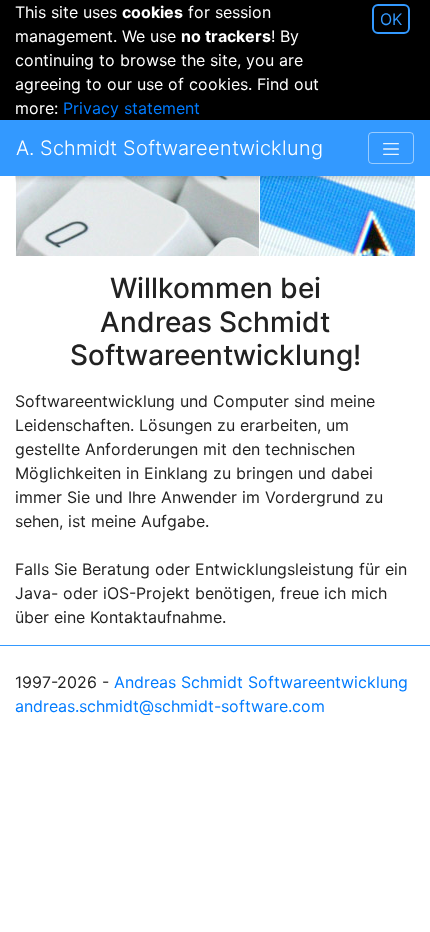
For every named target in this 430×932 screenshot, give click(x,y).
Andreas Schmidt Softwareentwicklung (261, 682)
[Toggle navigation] (391, 148)
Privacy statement (131, 108)
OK (391, 19)
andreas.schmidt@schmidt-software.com (170, 706)
